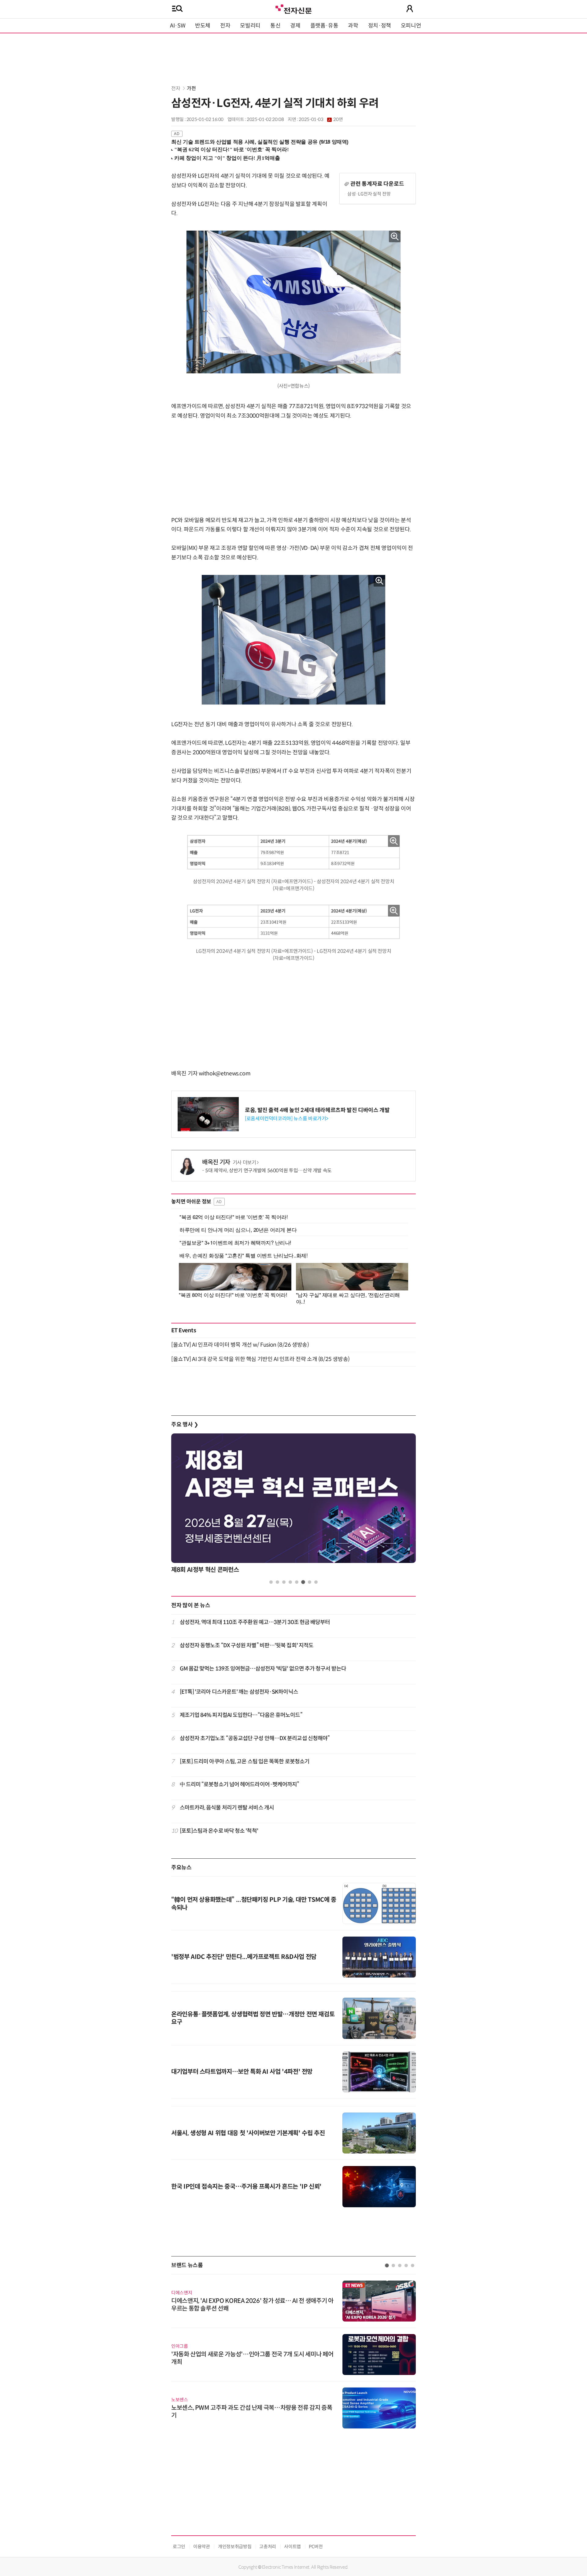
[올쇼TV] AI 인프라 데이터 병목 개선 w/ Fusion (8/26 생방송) (240, 1345)
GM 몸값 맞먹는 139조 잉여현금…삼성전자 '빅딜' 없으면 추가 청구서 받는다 (263, 1669)
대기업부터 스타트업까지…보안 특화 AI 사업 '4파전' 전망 (242, 2072)
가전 (191, 88)
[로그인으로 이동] (410, 9)
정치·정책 (380, 26)
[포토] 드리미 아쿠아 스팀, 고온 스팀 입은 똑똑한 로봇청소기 (245, 1762)
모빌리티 (250, 26)
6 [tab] (303, 1582)
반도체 (203, 26)
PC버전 (316, 2547)
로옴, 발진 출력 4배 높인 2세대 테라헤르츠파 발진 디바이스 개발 (317, 1110)
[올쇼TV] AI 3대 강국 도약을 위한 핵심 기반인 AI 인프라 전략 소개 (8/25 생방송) (260, 1359)
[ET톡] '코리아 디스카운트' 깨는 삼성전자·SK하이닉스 (239, 1692)
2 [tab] (277, 1582)
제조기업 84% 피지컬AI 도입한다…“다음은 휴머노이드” (241, 1715)
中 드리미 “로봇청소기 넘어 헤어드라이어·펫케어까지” (240, 1784)
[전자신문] (293, 8)
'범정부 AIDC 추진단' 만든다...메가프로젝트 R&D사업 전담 (244, 1957)
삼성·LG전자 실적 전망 (369, 194)
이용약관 (202, 2547)
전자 (225, 26)
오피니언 (411, 26)
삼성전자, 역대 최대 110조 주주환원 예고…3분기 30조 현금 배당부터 (255, 1622)
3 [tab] (284, 1582)
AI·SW (178, 26)
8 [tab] (316, 1582)
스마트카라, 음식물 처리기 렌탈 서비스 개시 (227, 1808)
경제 (295, 26)
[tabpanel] (293, 1505)
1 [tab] (271, 1582)
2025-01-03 (321, 119)
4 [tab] (290, 1582)
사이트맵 (292, 2547)
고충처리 (268, 2547)
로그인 (179, 2547)
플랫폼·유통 (324, 26)
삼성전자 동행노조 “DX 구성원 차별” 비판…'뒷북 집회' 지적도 (247, 1645)
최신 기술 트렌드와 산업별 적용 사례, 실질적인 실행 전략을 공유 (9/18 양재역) (260, 142)
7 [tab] (310, 1582)
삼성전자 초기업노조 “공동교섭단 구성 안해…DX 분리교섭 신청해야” (255, 1738)
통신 (275, 26)
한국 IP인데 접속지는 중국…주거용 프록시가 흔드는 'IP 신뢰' (246, 2187)
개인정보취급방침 (235, 2547)
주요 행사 (185, 1425)
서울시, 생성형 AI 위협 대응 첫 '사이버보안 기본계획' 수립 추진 (248, 2133)
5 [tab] (297, 1582)
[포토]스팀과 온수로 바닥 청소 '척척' (219, 1831)
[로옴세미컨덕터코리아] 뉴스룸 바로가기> (287, 1119)
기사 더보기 (244, 1163)
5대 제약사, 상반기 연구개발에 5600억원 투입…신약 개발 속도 (268, 1171)
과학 (353, 26)
